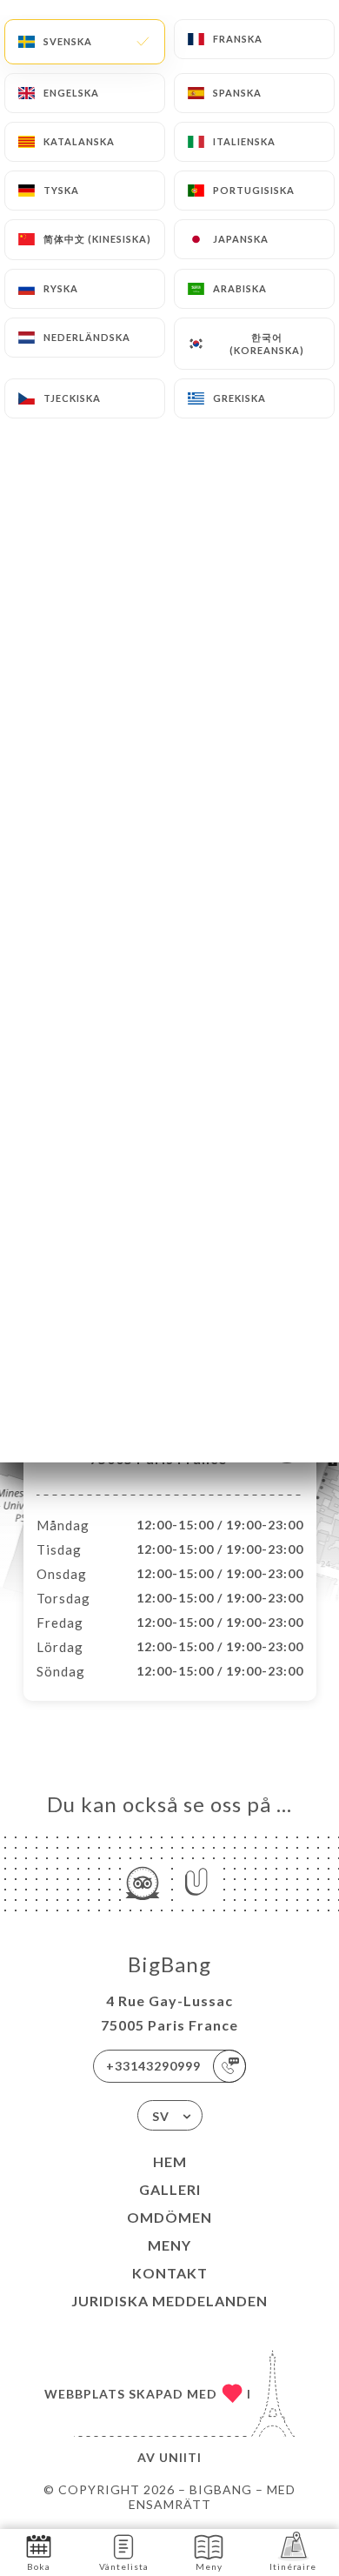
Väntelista (124, 2566)
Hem (170, 2161)
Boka (39, 2566)
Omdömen (169, 2217)
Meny (169, 2245)
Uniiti (180, 2457)
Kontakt (170, 2273)
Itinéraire (293, 2566)
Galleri (170, 2189)
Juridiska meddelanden (169, 2301)
